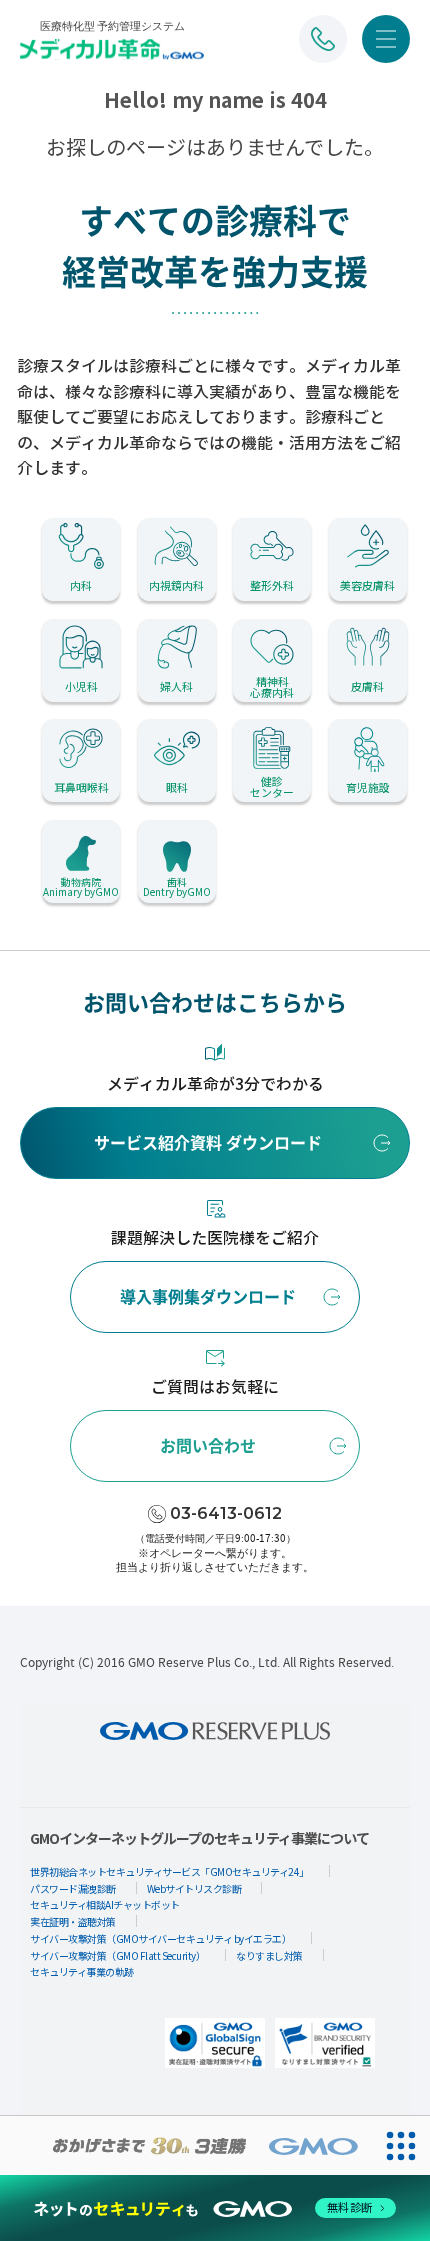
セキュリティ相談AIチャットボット (105, 1904)
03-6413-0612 (226, 1513)
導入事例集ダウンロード (208, 1297)
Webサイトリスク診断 (194, 1888)
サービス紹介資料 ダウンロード (208, 1143)
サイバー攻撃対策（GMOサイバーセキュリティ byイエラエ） (160, 1938)
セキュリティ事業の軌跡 (82, 1971)
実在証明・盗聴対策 (73, 1921)
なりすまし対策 (269, 1955)
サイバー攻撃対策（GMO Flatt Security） (117, 1955)
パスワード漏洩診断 (73, 1888)
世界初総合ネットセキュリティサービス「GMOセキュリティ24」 (169, 1871)
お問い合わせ (208, 1446)
